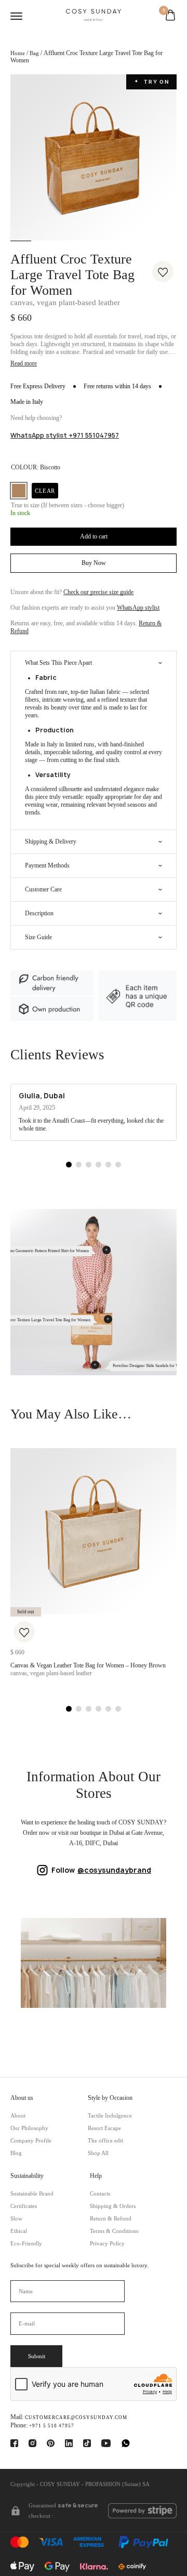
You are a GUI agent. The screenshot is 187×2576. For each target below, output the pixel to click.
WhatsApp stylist (138, 608)
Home (18, 53)
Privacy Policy (107, 2244)
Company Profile (31, 2141)
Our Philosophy (29, 2128)
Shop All (98, 2153)
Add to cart (94, 536)
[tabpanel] (94, 157)
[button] (69, 1165)
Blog (16, 2153)
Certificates (24, 2206)
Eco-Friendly (26, 2244)
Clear (45, 491)
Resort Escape (104, 2128)
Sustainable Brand (32, 2194)
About (18, 2116)
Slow (16, 2219)
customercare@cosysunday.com (76, 2417)
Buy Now (94, 563)
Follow (101, 1870)
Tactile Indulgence (110, 2116)
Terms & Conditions (114, 2231)
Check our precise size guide (98, 592)
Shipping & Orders (113, 2206)
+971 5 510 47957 (52, 2426)
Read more (24, 364)
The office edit (105, 2141)
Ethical (19, 2231)
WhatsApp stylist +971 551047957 (65, 435)
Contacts (100, 2194)
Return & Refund (111, 2219)
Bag (34, 53)
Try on (152, 82)
